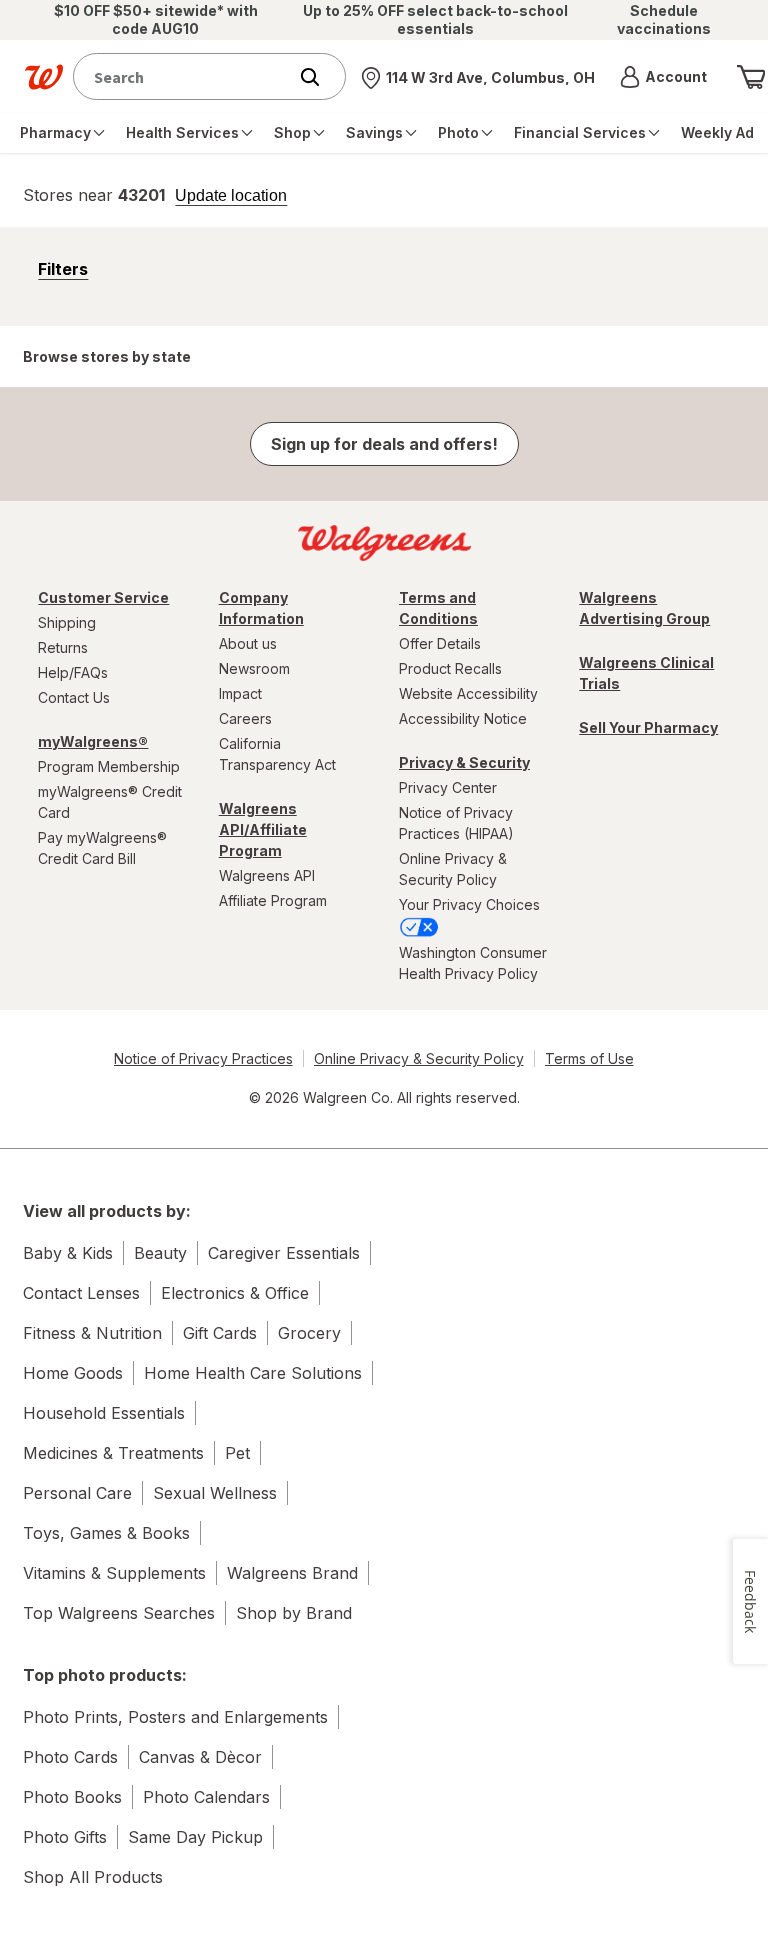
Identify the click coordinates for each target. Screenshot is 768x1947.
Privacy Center (448, 787)
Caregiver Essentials (284, 1253)
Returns (63, 647)
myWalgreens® (93, 741)
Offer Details (440, 643)
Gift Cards (220, 1333)
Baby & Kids (68, 1253)
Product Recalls (450, 668)
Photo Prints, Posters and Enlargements (175, 1717)
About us (248, 643)
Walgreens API (267, 875)
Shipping (67, 622)
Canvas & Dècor (200, 1757)
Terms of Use (589, 1058)
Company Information (261, 608)
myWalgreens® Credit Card (110, 802)
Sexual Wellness (215, 1493)
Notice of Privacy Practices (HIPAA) (456, 823)
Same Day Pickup (195, 1837)
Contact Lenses (81, 1293)
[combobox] (184, 76)
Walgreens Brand (292, 1573)
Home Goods (73, 1373)
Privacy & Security (464, 762)
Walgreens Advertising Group (644, 608)
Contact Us (74, 697)
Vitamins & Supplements (114, 1573)
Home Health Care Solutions (253, 1373)
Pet (237, 1453)
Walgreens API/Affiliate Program (263, 829)
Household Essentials (104, 1413)
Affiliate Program (273, 900)
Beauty (160, 1253)
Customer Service (103, 597)
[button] (663, 77)
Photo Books (72, 1797)
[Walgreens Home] (44, 77)
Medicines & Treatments (113, 1453)
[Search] (320, 77)
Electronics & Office (235, 1293)
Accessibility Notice (463, 718)
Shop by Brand (294, 1613)
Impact (240, 693)
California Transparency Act (277, 754)
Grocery (309, 1333)
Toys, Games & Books (106, 1533)
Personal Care (77, 1493)
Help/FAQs (73, 672)
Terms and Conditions (438, 608)
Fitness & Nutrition (92, 1333)
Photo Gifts (65, 1837)
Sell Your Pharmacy (648, 727)
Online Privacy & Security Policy (453, 869)
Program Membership (109, 766)
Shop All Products (93, 1877)
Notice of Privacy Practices (203, 1058)
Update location (231, 196)
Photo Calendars (206, 1797)
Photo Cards (70, 1757)
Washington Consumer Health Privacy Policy (473, 963)
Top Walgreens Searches (119, 1613)
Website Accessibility (468, 693)
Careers (245, 718)
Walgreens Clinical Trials (646, 673)
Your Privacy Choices (469, 904)
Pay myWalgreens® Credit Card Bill (102, 848)
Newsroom (254, 668)
